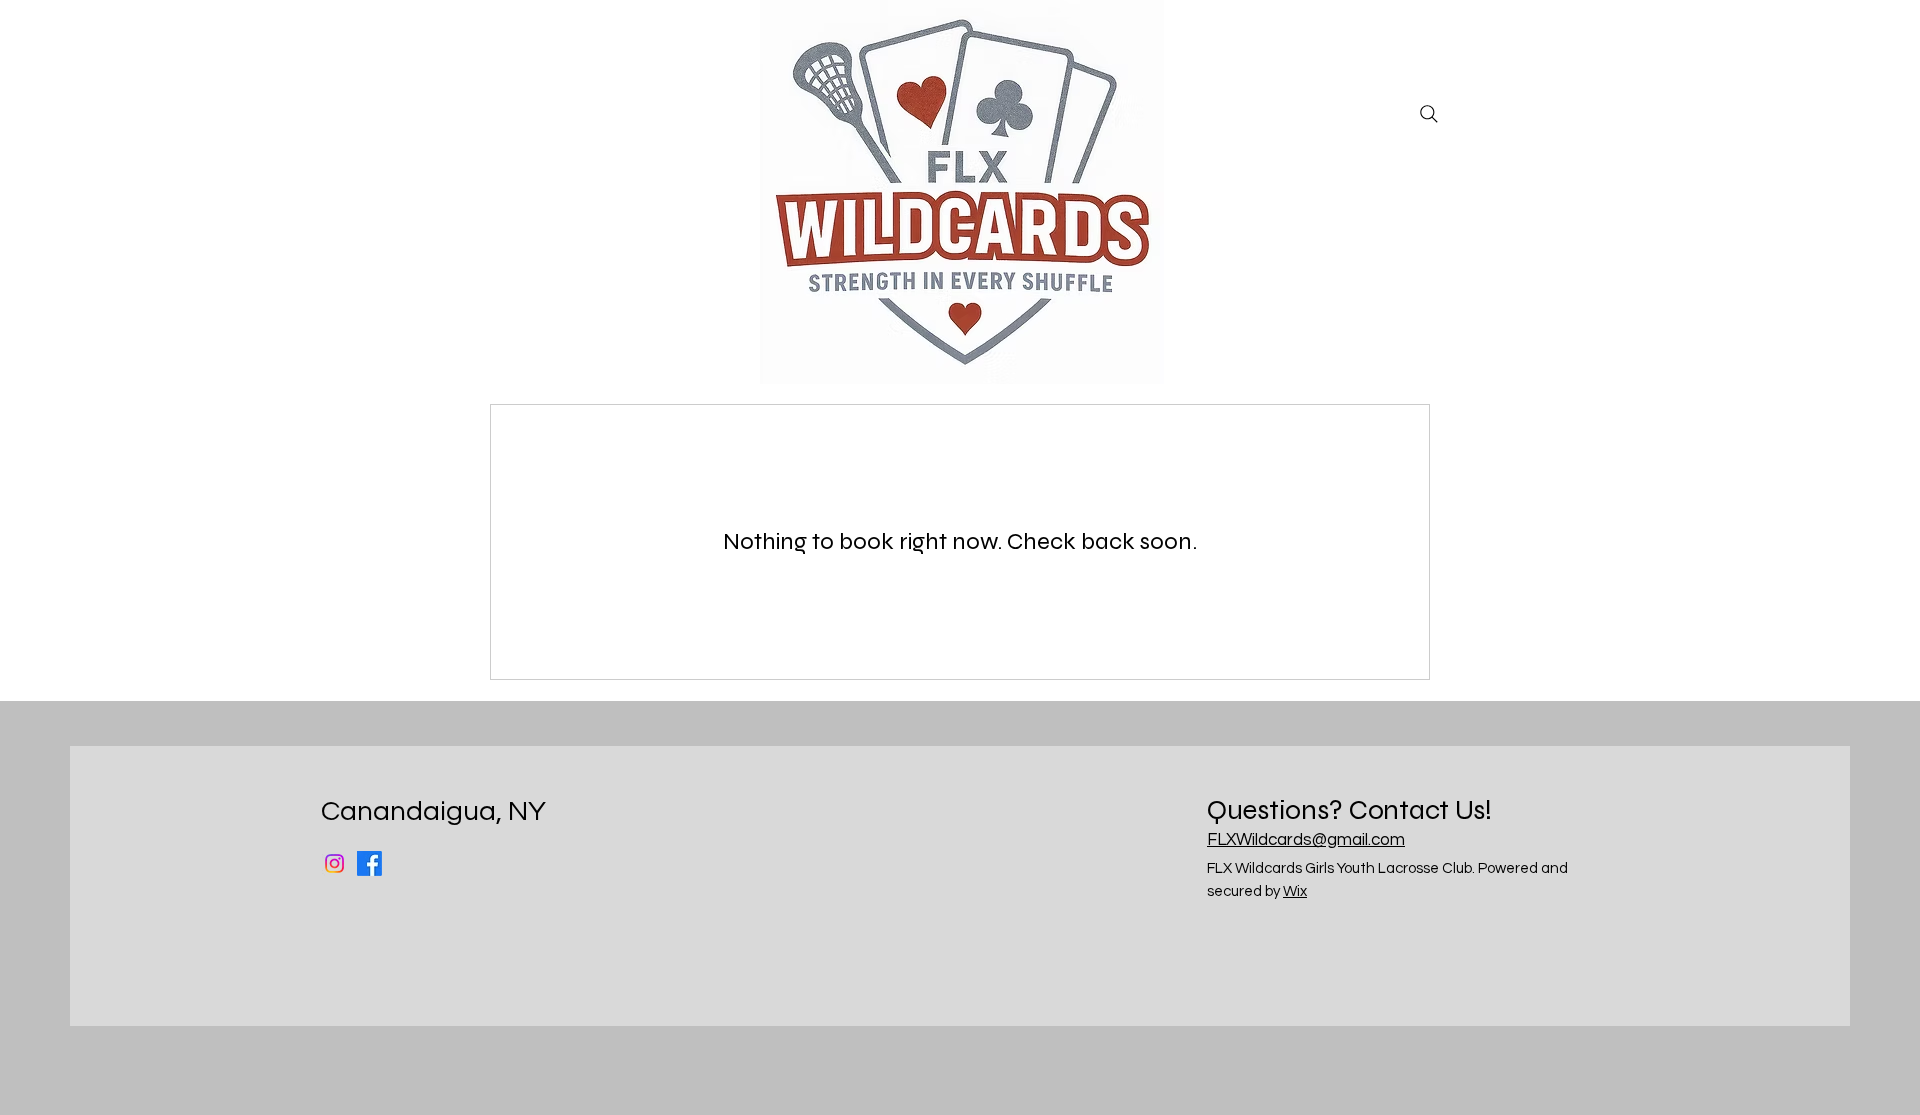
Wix (1295, 891)
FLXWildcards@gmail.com (1306, 840)
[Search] (1429, 114)
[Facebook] (369, 863)
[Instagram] (334, 863)
